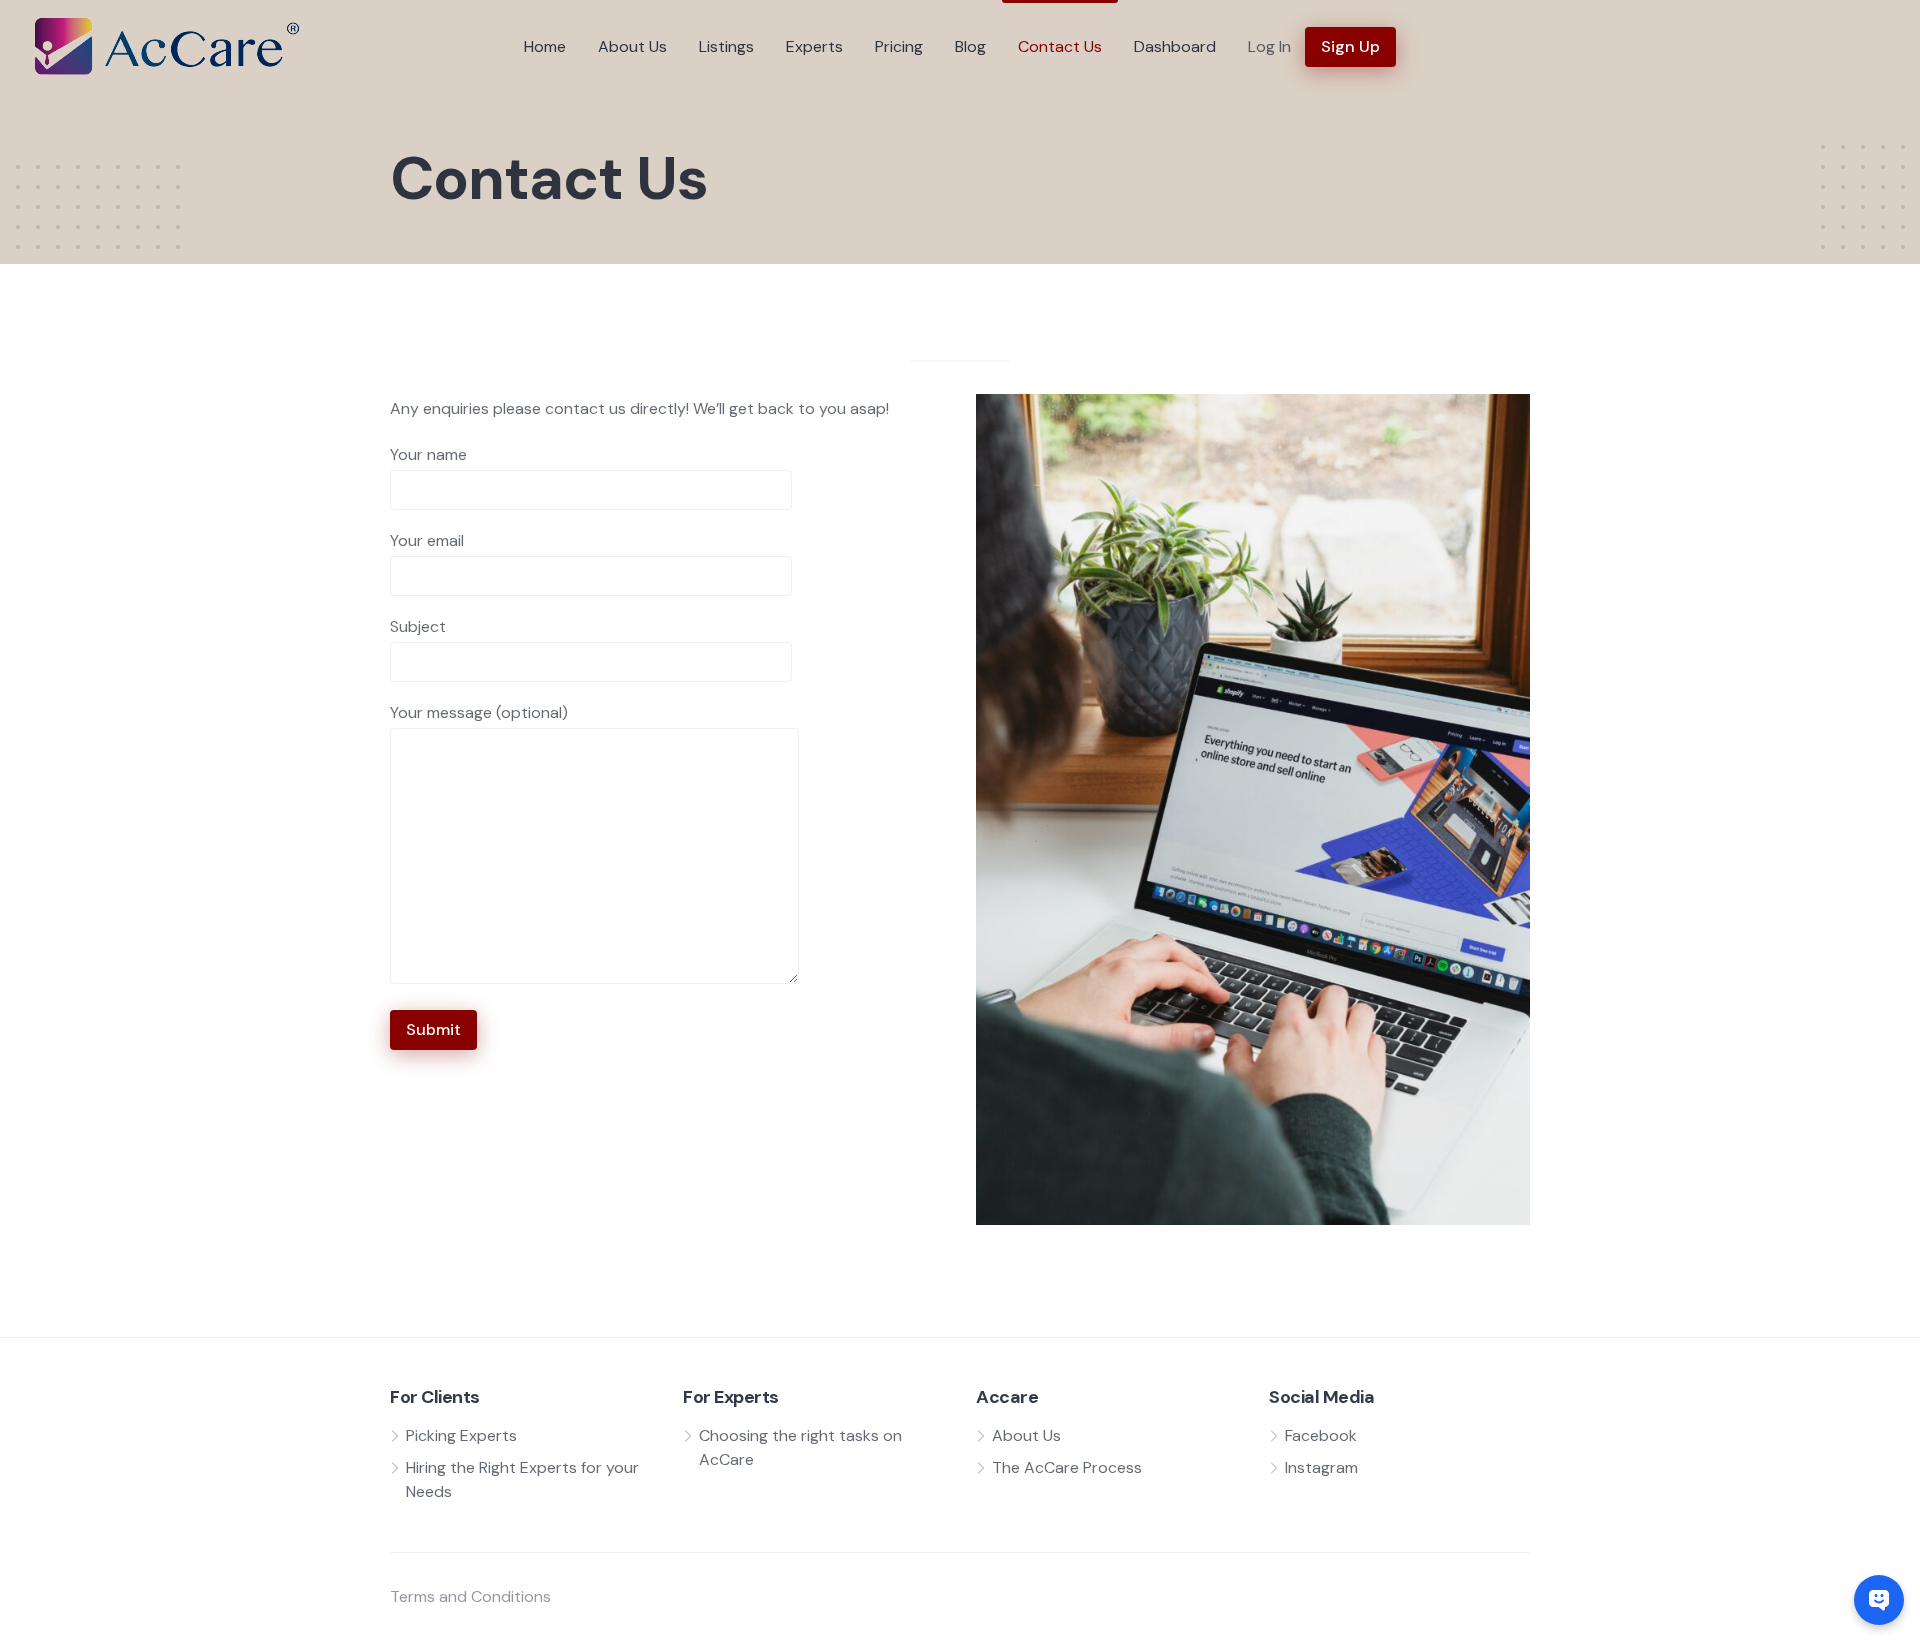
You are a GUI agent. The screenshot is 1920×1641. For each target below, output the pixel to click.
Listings (726, 46)
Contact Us (1060, 46)
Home (545, 46)
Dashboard (1175, 46)
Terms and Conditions (470, 1596)
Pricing (899, 46)
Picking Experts (461, 1435)
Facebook (1321, 1435)
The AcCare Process (1067, 1467)
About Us (632, 46)
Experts (814, 46)
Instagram (1321, 1467)
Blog (970, 46)
